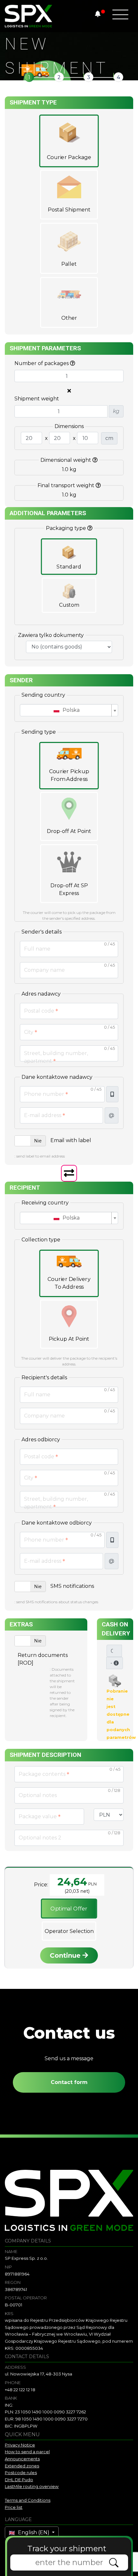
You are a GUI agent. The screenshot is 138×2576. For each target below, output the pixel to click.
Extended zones (22, 2466)
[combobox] (69, 710)
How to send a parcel (27, 2452)
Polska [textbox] (70, 710)
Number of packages (42, 363)
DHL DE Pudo (19, 2480)
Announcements (22, 2459)
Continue (66, 1955)
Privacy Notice (20, 2445)
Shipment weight (37, 399)
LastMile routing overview (32, 2486)
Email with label (71, 1140)
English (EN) (34, 2532)
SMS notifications (72, 1586)
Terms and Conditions (28, 2500)
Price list (14, 2507)
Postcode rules (21, 2473)
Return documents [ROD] (43, 1659)
